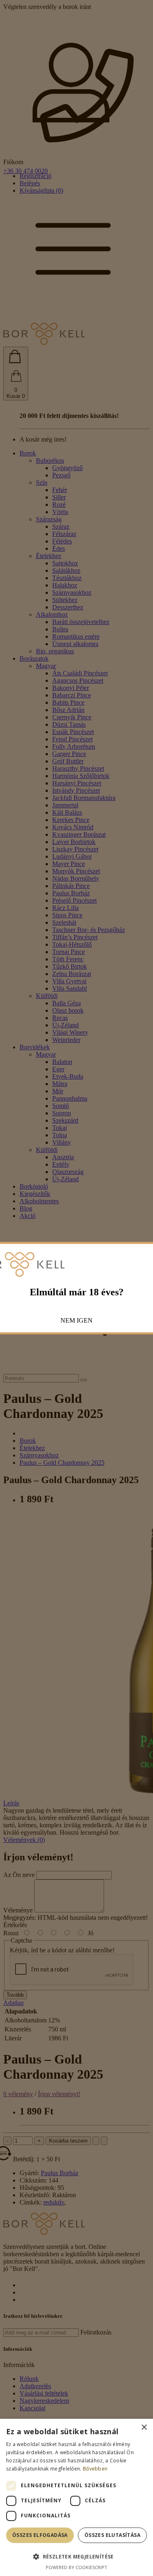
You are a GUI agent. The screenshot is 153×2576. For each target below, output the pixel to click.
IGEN (85, 1320)
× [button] (144, 2428)
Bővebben (95, 2469)
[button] (76, 2556)
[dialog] (76, 2497)
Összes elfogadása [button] (40, 2535)
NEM (68, 1320)
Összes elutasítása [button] (112, 2535)
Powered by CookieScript (76, 2567)
